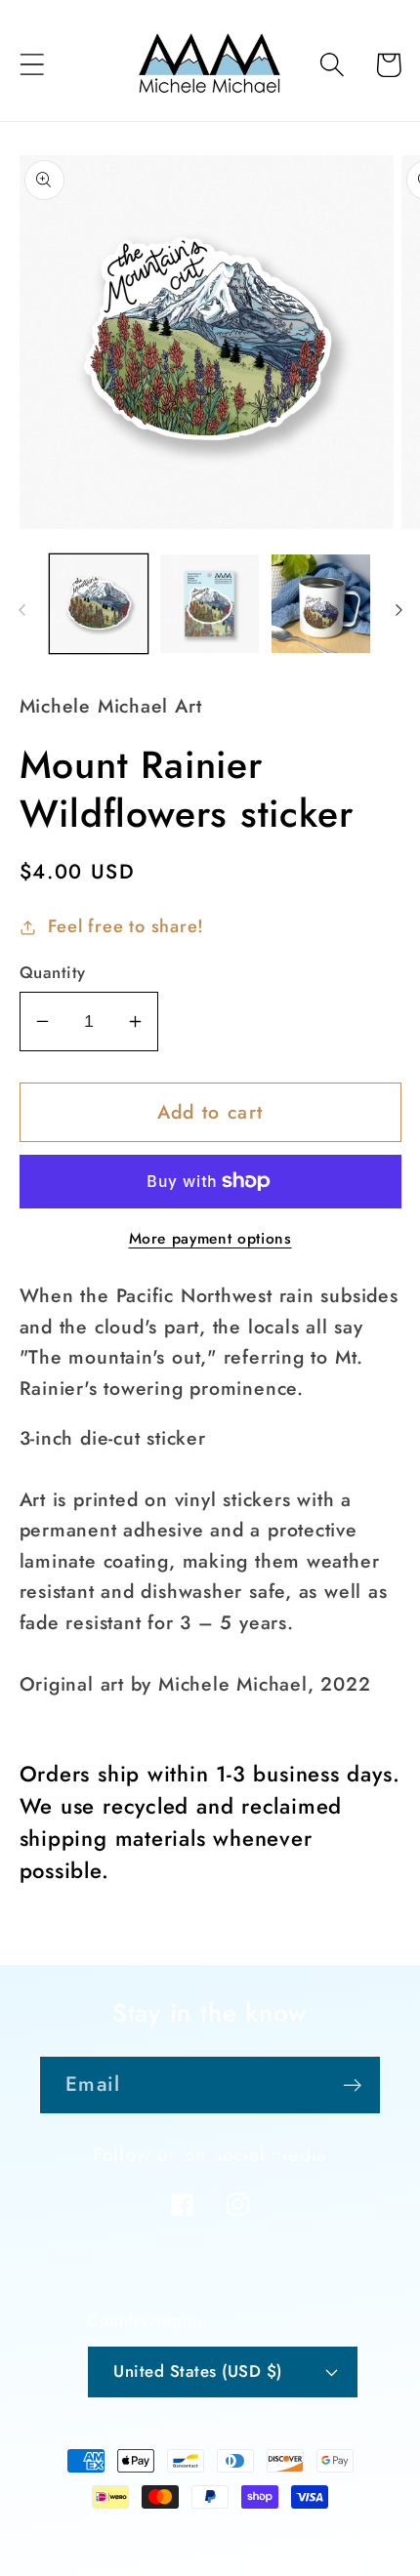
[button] (32, 65)
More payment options (210, 1239)
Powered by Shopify (293, 2537)
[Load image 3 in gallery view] (321, 604)
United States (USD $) (198, 2371)
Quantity (53, 973)
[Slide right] (399, 610)
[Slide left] (21, 610)
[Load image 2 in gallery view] (210, 604)
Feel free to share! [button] (126, 926)
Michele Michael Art (180, 2537)
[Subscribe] (352, 2085)
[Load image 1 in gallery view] (99, 604)
